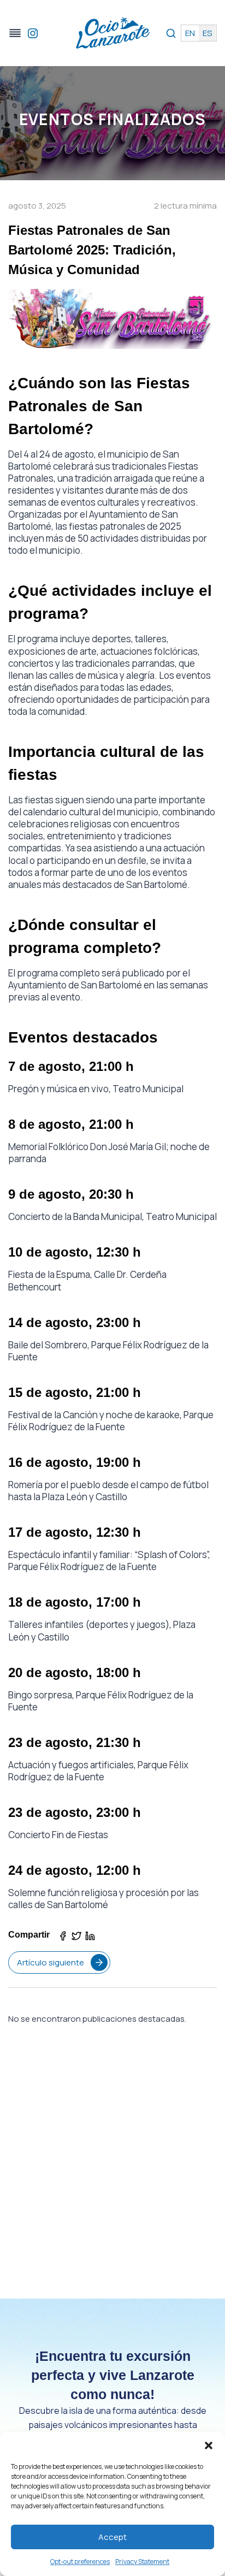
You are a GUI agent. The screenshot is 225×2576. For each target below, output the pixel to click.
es (207, 33)
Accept (112, 2537)
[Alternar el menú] (15, 33)
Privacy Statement (142, 2562)
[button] (209, 2445)
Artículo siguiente (51, 1962)
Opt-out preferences (80, 2562)
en (190, 33)
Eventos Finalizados (113, 119)
